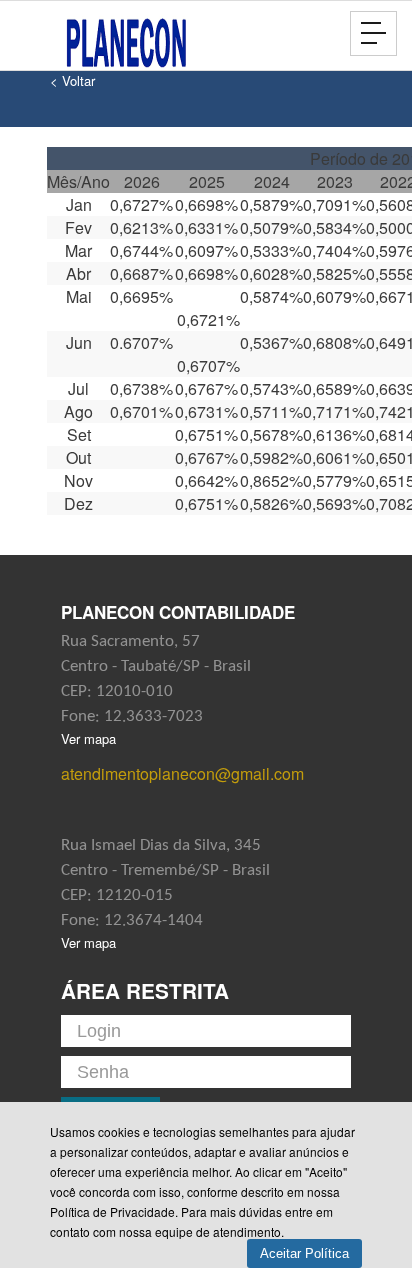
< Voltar (72, 80)
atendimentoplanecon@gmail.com (182, 773)
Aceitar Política (304, 1253)
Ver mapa (88, 738)
